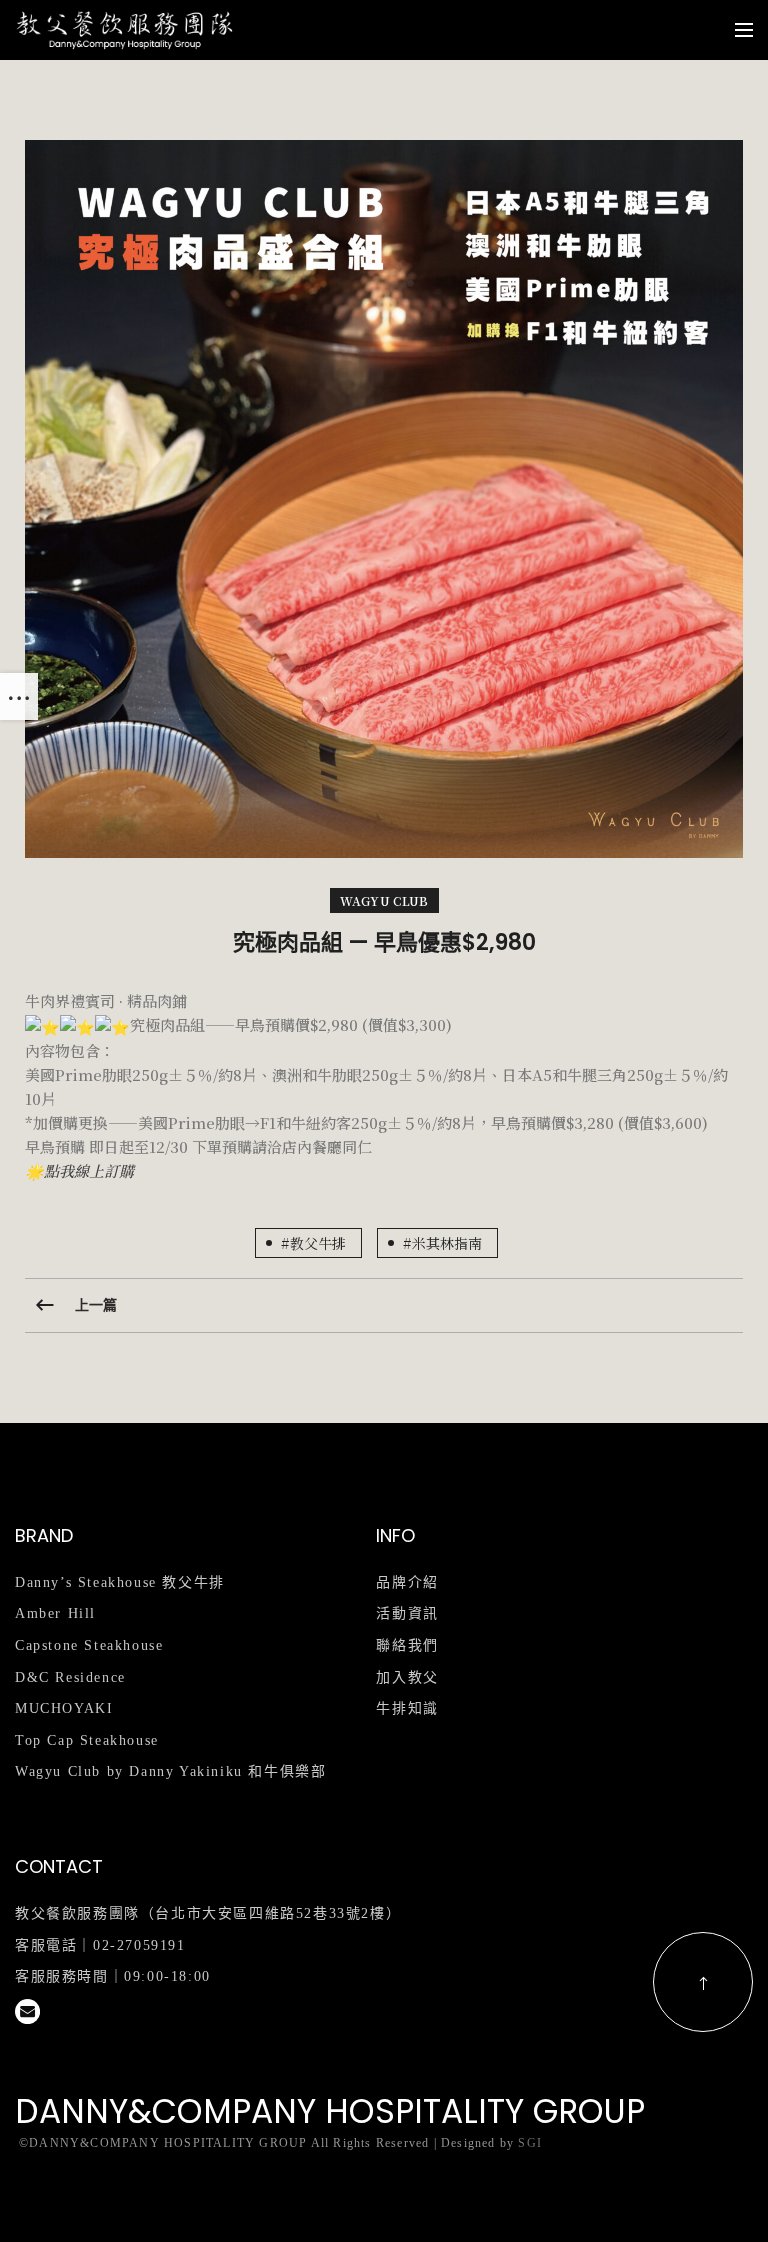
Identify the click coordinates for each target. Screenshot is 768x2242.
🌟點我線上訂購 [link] (79, 1170)
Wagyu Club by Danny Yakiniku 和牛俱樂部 (170, 1771)
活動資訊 (407, 1613)
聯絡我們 (407, 1645)
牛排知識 (407, 1708)
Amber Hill (55, 1613)
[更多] (19, 696)
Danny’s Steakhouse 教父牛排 (120, 1582)
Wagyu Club (384, 900)
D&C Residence (70, 1677)
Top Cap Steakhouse (87, 1740)
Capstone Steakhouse (89, 1645)
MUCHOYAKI (64, 1708)
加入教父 (407, 1677)
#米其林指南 (442, 1243)
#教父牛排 (313, 1243)
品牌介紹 (407, 1582)
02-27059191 (139, 1945)
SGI (530, 2143)
